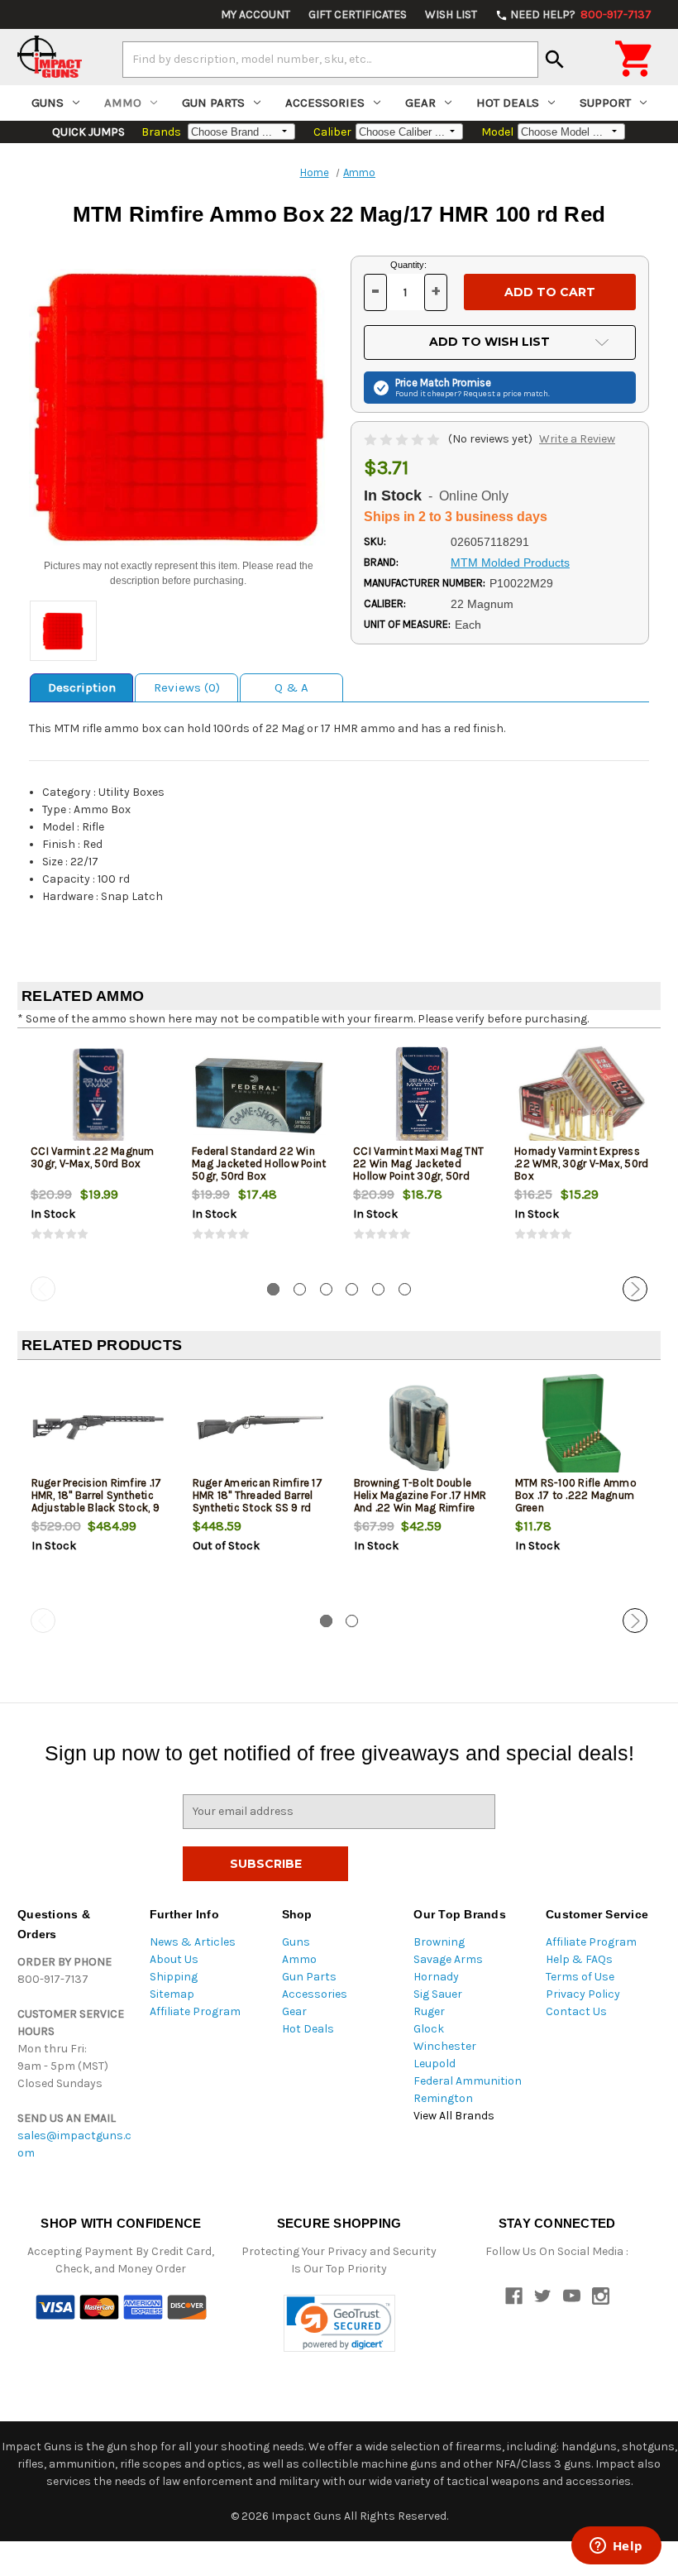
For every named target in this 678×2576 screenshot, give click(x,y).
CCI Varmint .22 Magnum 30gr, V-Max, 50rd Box (93, 1157)
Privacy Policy (583, 1994)
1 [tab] (273, 1289)
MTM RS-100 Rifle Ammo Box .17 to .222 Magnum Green (576, 1495)
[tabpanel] (98, 1156)
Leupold (434, 2064)
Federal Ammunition (468, 2081)
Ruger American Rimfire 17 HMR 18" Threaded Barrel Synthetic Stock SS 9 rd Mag (258, 1501)
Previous (43, 1289)
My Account (255, 14)
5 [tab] (378, 1289)
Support (605, 103)
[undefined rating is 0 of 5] (403, 439)
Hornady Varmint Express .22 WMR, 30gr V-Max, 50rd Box (581, 1164)
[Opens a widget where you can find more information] (616, 2547)
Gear (420, 103)
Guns (48, 103)
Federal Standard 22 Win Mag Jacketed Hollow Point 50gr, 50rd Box (259, 1164)
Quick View (99, 1095)
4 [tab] (352, 1289)
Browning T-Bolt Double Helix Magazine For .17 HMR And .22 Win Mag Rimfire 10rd (420, 1501)
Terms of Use (580, 1977)
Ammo (123, 103)
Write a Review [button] (577, 439)
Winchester (445, 2046)
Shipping (174, 1977)
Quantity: (408, 265)
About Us (174, 1959)
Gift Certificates (358, 14)
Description (82, 687)
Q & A (291, 687)
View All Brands (454, 2116)
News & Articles (193, 1942)
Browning (439, 1942)
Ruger (429, 2011)
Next (635, 1289)
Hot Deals (508, 103)
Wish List (451, 14)
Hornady (436, 1977)
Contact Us (576, 2011)
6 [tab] (405, 1289)
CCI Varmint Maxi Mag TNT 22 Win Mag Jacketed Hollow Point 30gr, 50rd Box (418, 1170)
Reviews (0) (187, 687)
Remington (443, 2098)
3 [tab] (326, 1289)
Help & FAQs (579, 1959)
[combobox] (330, 60)
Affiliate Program (195, 2011)
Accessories (325, 103)
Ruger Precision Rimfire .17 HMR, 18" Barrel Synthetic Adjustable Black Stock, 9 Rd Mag (97, 1501)
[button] (339, 2323)
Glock (429, 2029)
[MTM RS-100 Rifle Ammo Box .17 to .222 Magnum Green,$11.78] (582, 1427)
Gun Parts (213, 103)
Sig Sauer (438, 1994)
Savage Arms (448, 1959)
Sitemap (172, 1994)
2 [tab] (300, 1289)
